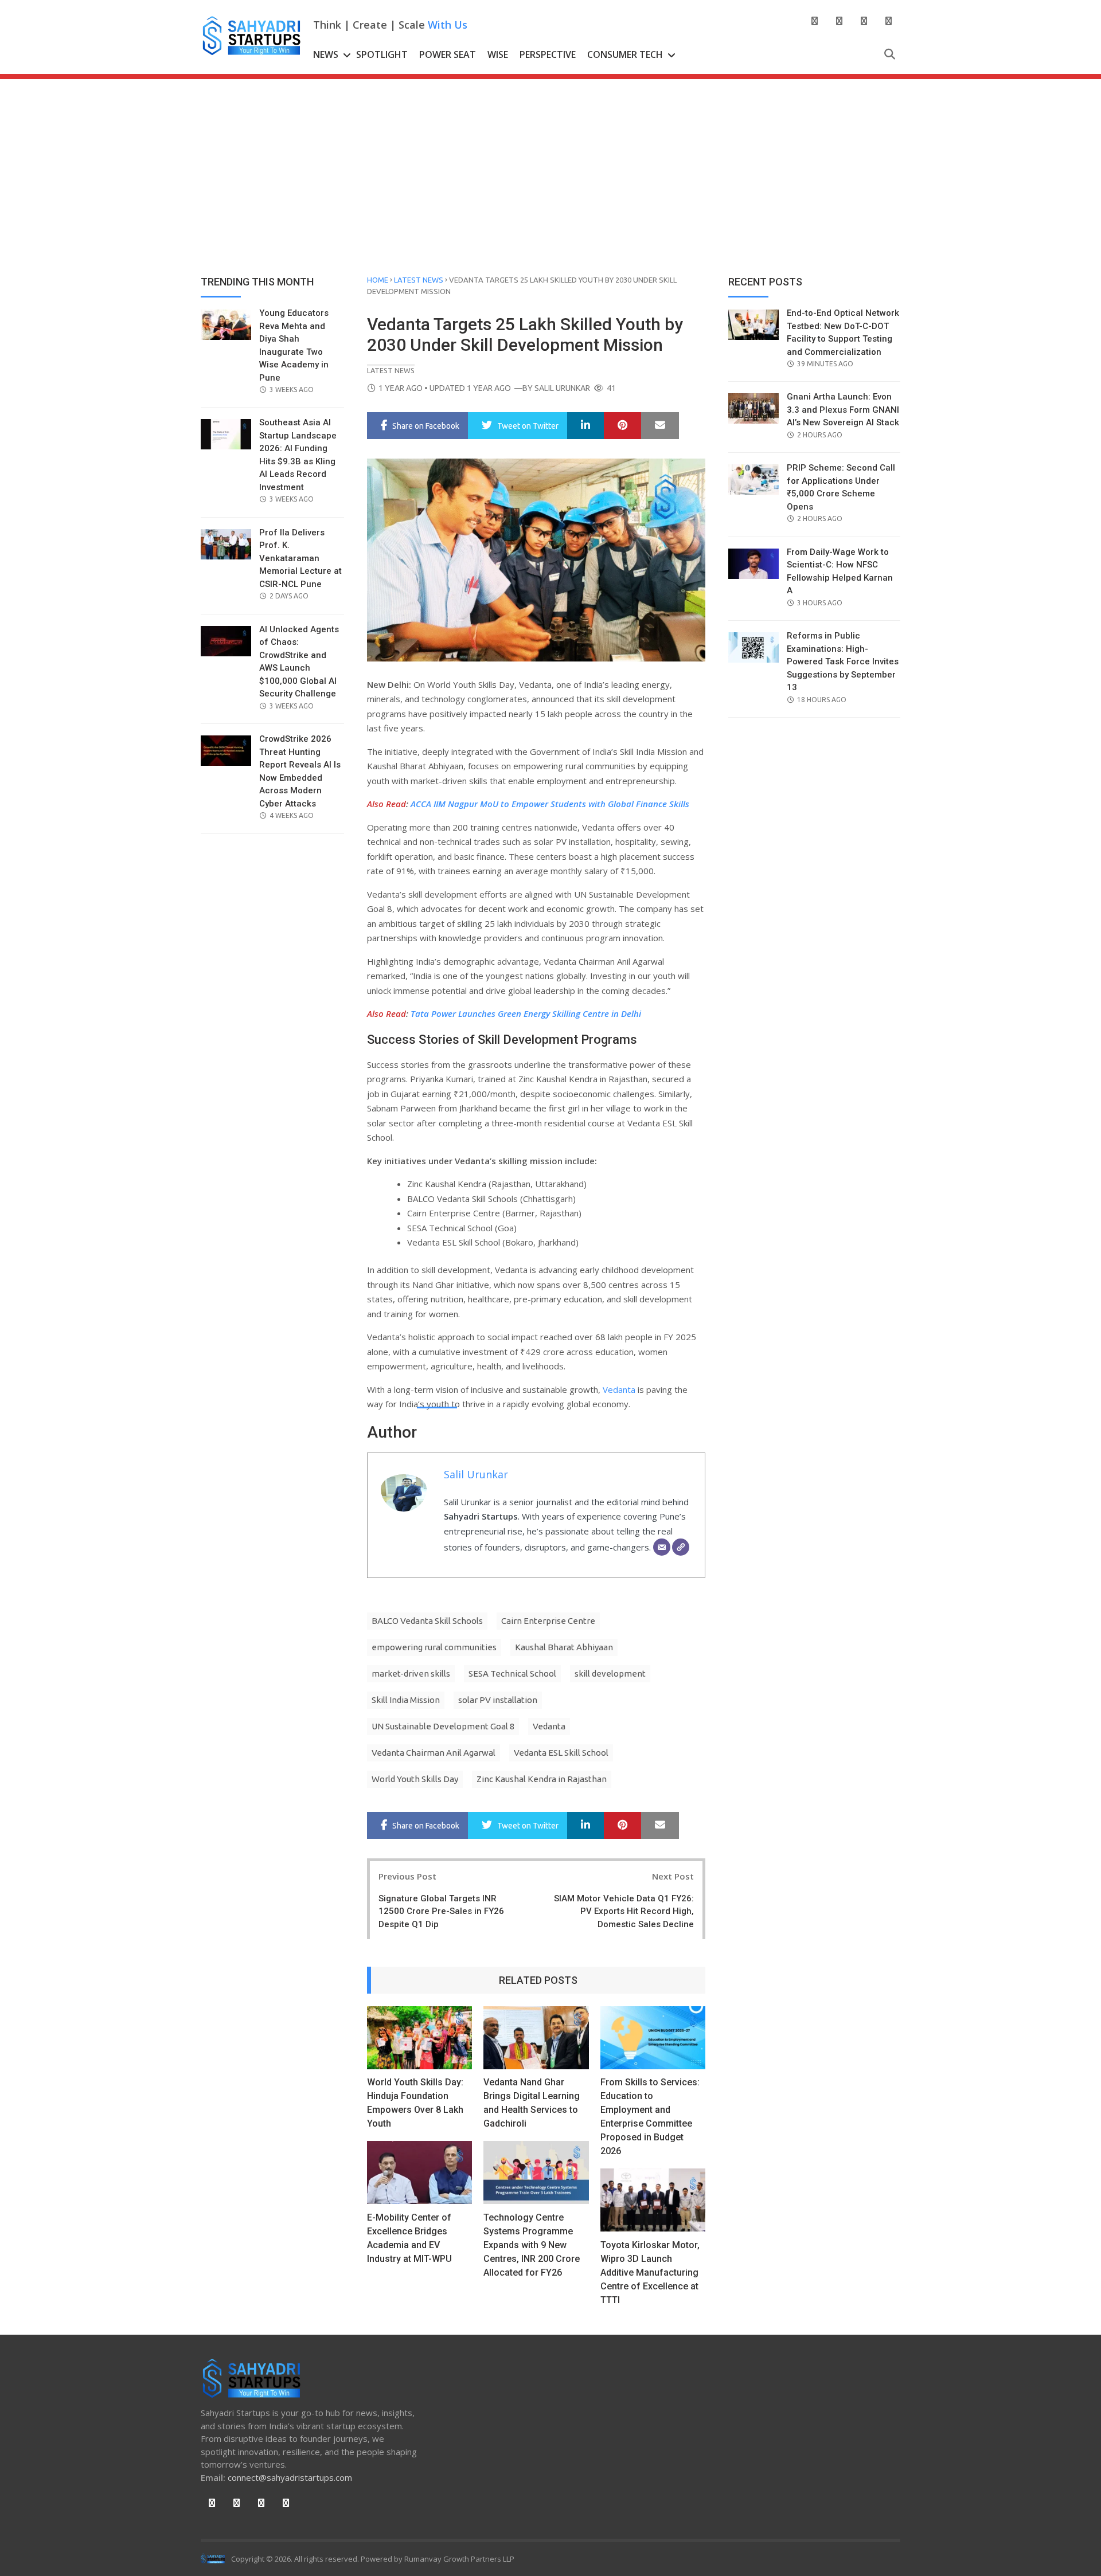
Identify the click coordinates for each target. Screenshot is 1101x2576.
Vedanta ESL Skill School (561, 1753)
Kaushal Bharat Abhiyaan (564, 1647)
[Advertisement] (550, 165)
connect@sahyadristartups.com (290, 2477)
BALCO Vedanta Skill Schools (427, 1621)
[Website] (681, 1547)
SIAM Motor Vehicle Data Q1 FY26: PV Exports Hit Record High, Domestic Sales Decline (624, 1911)
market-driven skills (411, 1673)
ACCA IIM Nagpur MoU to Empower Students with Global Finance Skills (550, 804)
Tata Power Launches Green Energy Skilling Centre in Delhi (526, 1013)
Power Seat (448, 54)
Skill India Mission (406, 1700)
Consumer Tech (625, 54)
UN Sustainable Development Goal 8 (443, 1726)
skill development (610, 1673)
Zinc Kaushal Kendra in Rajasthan (542, 1779)
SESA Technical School (512, 1673)
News (326, 54)
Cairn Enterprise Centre (548, 1621)
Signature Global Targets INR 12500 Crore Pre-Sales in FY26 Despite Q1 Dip (441, 1911)
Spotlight (382, 54)
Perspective (548, 54)
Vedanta (619, 1389)
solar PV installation (498, 1700)
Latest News (419, 280)
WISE (498, 54)
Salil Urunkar (562, 388)
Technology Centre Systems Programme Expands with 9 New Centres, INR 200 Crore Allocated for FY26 (532, 2245)
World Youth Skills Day (415, 1779)
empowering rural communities (434, 1647)
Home (378, 280)
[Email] (662, 1547)
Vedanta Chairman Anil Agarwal (434, 1753)
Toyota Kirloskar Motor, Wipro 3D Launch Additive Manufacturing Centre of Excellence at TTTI (650, 2272)
